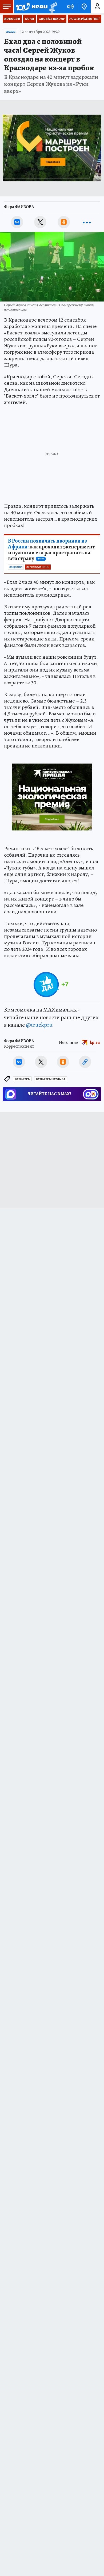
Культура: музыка (51, 1079)
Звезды (11, 32)
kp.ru (95, 1043)
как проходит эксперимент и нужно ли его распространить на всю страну (51, 550)
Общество (16, 567)
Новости (12, 19)
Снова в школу (52, 19)
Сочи (29, 19)
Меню (7, 7)
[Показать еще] (87, 222)
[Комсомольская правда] (31, 7)
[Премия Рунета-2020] (52, 7)
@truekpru (39, 1025)
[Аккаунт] (97, 7)
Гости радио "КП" (85, 19)
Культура (22, 1079)
